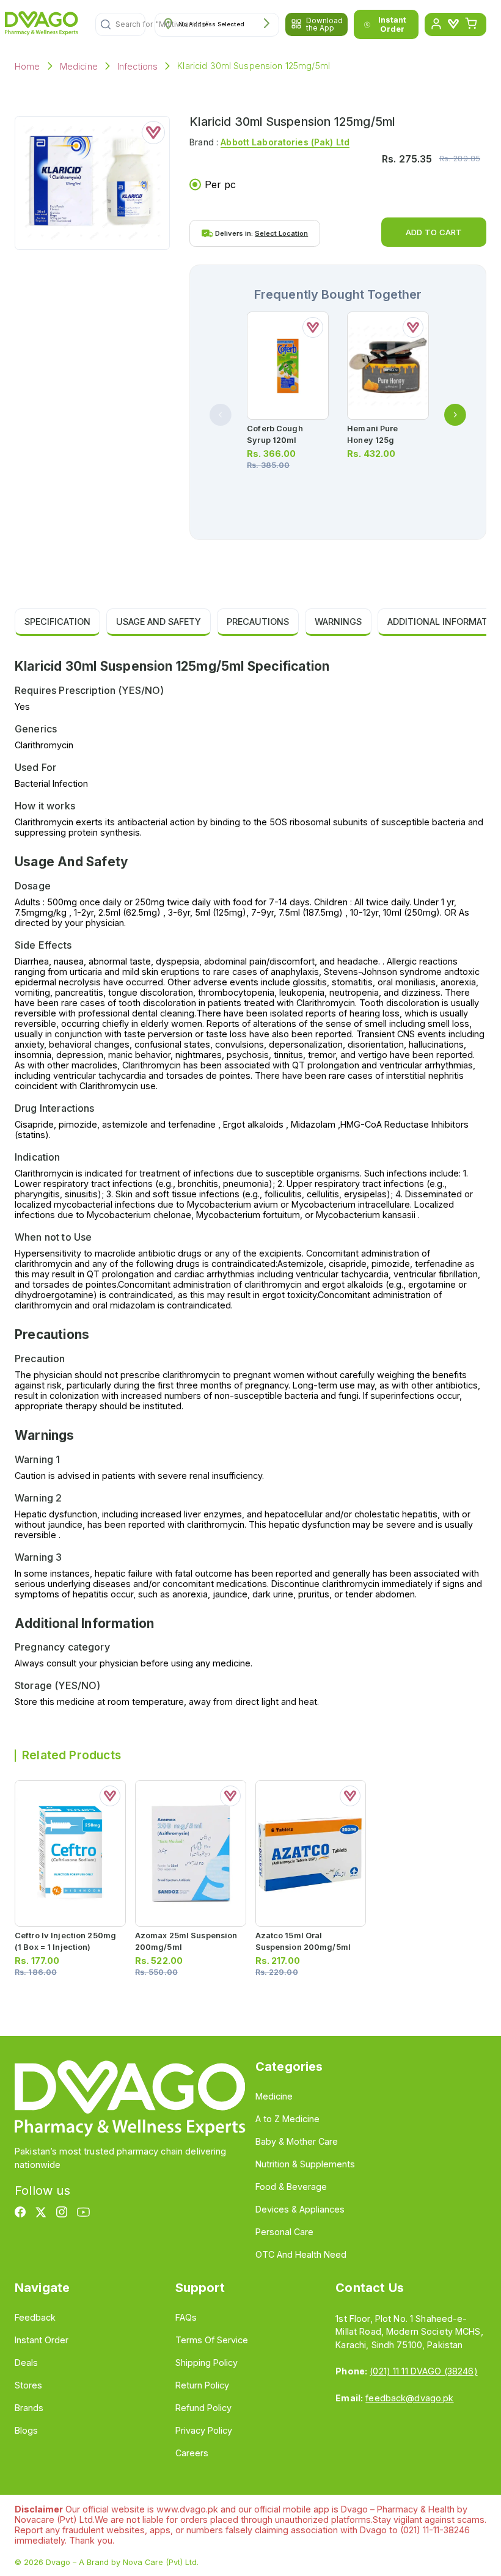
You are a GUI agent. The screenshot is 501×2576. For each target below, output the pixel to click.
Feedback (35, 2317)
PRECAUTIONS (258, 622)
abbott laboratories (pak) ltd (285, 142)
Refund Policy (203, 2408)
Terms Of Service (212, 2340)
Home (27, 66)
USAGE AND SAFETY (159, 622)
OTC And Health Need (301, 2254)
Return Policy (202, 2385)
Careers (192, 2453)
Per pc (220, 184)
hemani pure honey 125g (372, 434)
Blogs (26, 2430)
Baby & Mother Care (297, 2141)
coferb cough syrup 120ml (275, 434)
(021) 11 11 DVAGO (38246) (423, 2371)
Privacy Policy (204, 2430)
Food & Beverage (291, 2187)
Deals (26, 2363)
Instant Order (392, 24)
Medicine (79, 66)
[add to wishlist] (153, 133)
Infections (138, 66)
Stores (28, 2385)
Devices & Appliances (300, 2209)
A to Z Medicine (287, 2119)
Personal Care (284, 2232)
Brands (29, 2408)
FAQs (186, 2317)
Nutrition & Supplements (305, 2164)
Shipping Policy (207, 2363)
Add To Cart (434, 232)
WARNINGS (338, 622)
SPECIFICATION (57, 622)
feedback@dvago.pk (409, 2398)
